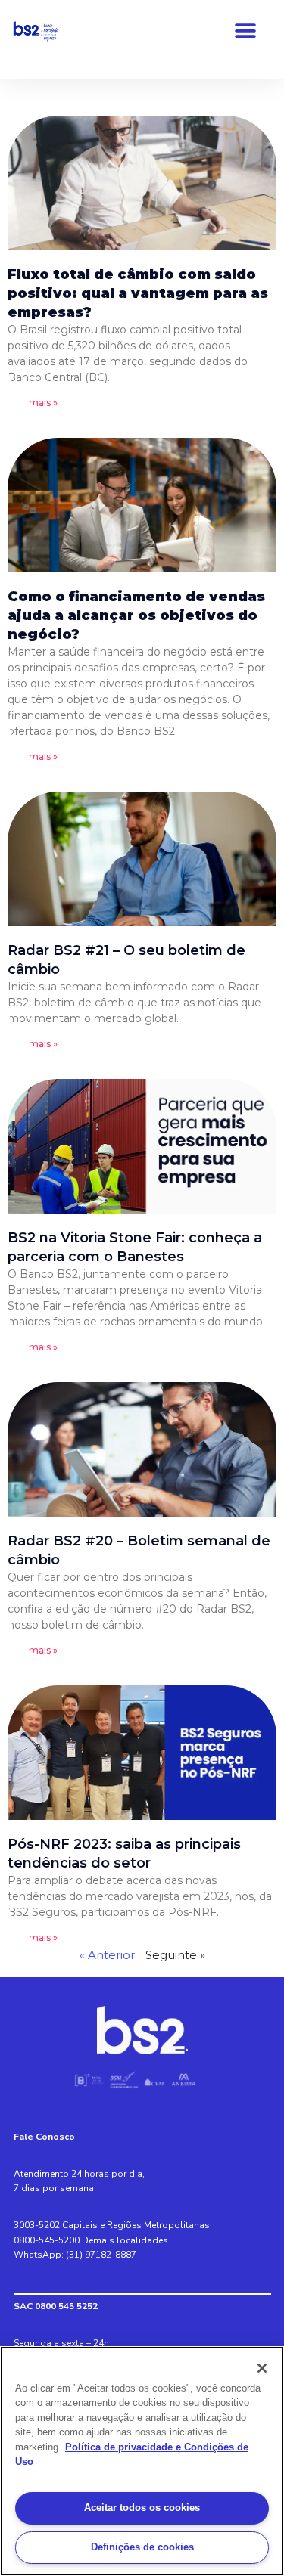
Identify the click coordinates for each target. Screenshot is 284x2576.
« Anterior (107, 1955)
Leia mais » (33, 403)
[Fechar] (262, 2368)
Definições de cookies (142, 2547)
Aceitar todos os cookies (142, 2508)
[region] (142, 2461)
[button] (246, 31)
